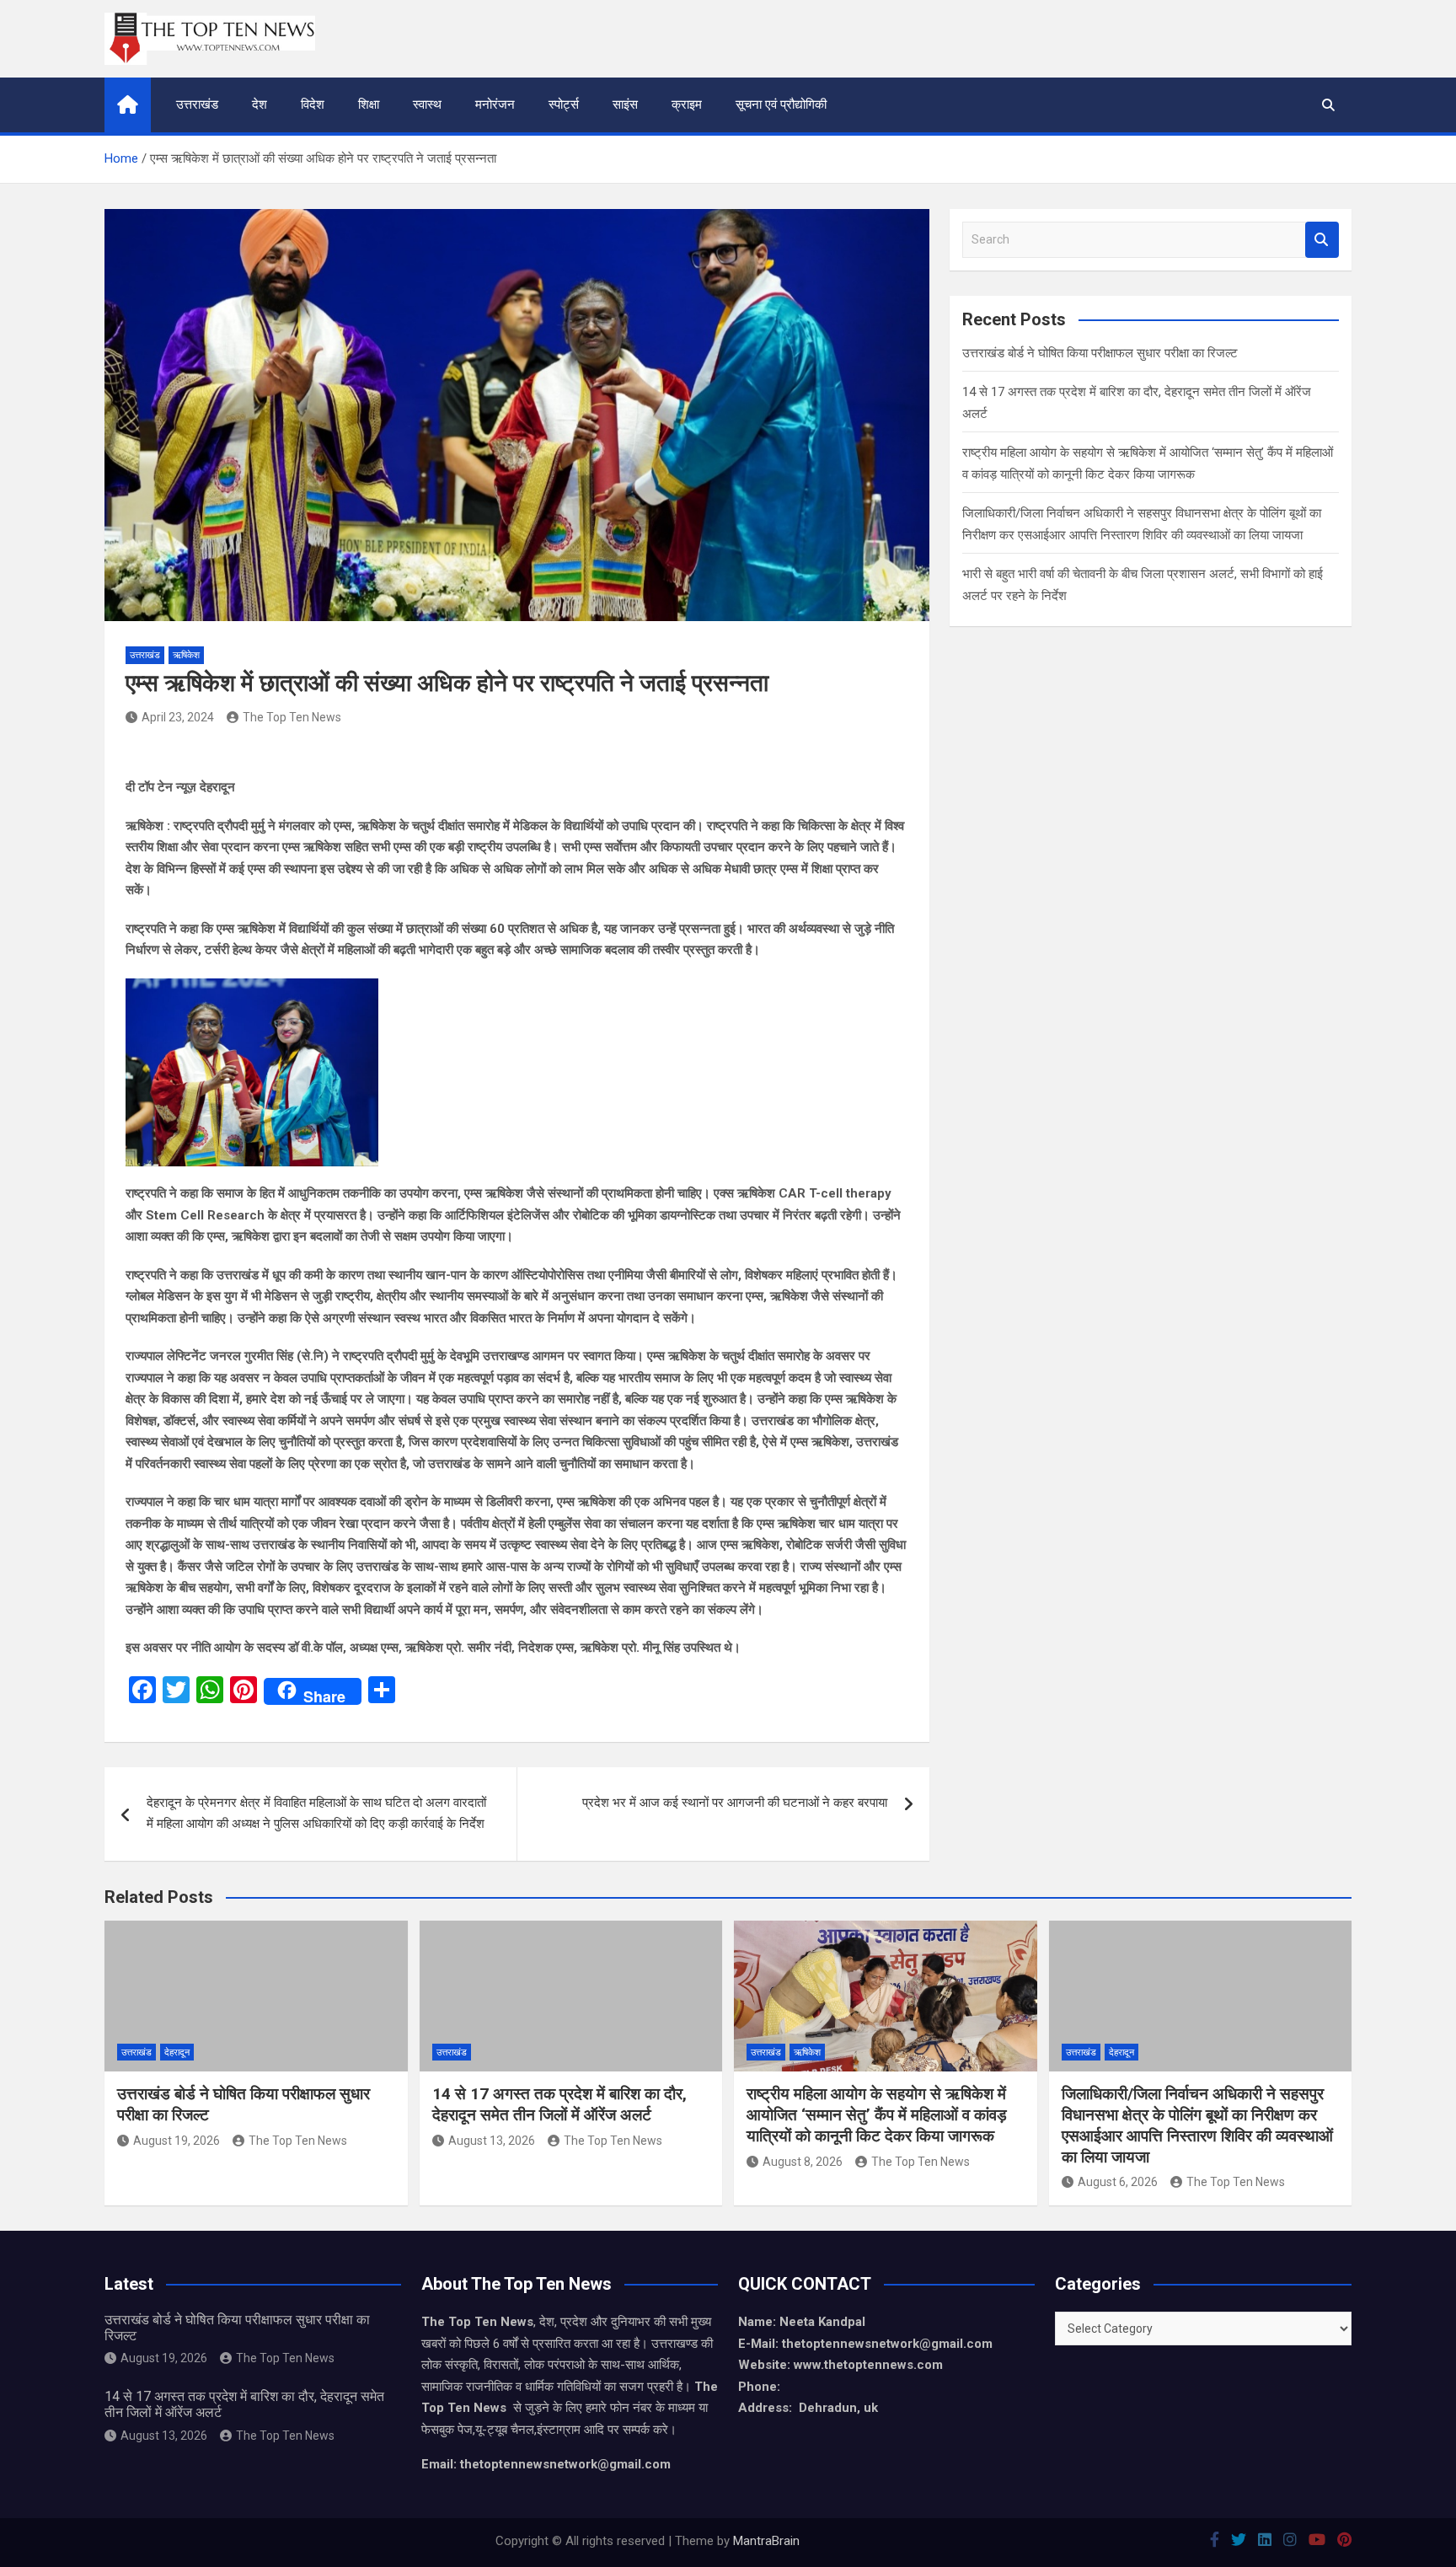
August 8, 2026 (803, 2162)
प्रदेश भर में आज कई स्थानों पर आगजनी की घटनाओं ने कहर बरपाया (735, 1803)
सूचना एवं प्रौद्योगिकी (781, 105)
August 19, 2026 (177, 2141)
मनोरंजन (495, 105)
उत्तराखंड (197, 105)
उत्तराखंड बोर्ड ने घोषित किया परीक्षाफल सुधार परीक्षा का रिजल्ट (1100, 353)
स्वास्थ (427, 105)
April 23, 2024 (178, 717)
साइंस (625, 105)
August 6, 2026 (1118, 2182)
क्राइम (687, 105)
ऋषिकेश (186, 655)
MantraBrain (766, 2541)
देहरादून (177, 2053)
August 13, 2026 (492, 2141)
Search (1322, 240)
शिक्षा (369, 105)
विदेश (313, 105)
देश (260, 105)
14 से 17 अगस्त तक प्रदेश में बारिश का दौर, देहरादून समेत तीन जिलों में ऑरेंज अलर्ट (559, 2104)
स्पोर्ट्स (564, 105)
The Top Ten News (292, 717)
